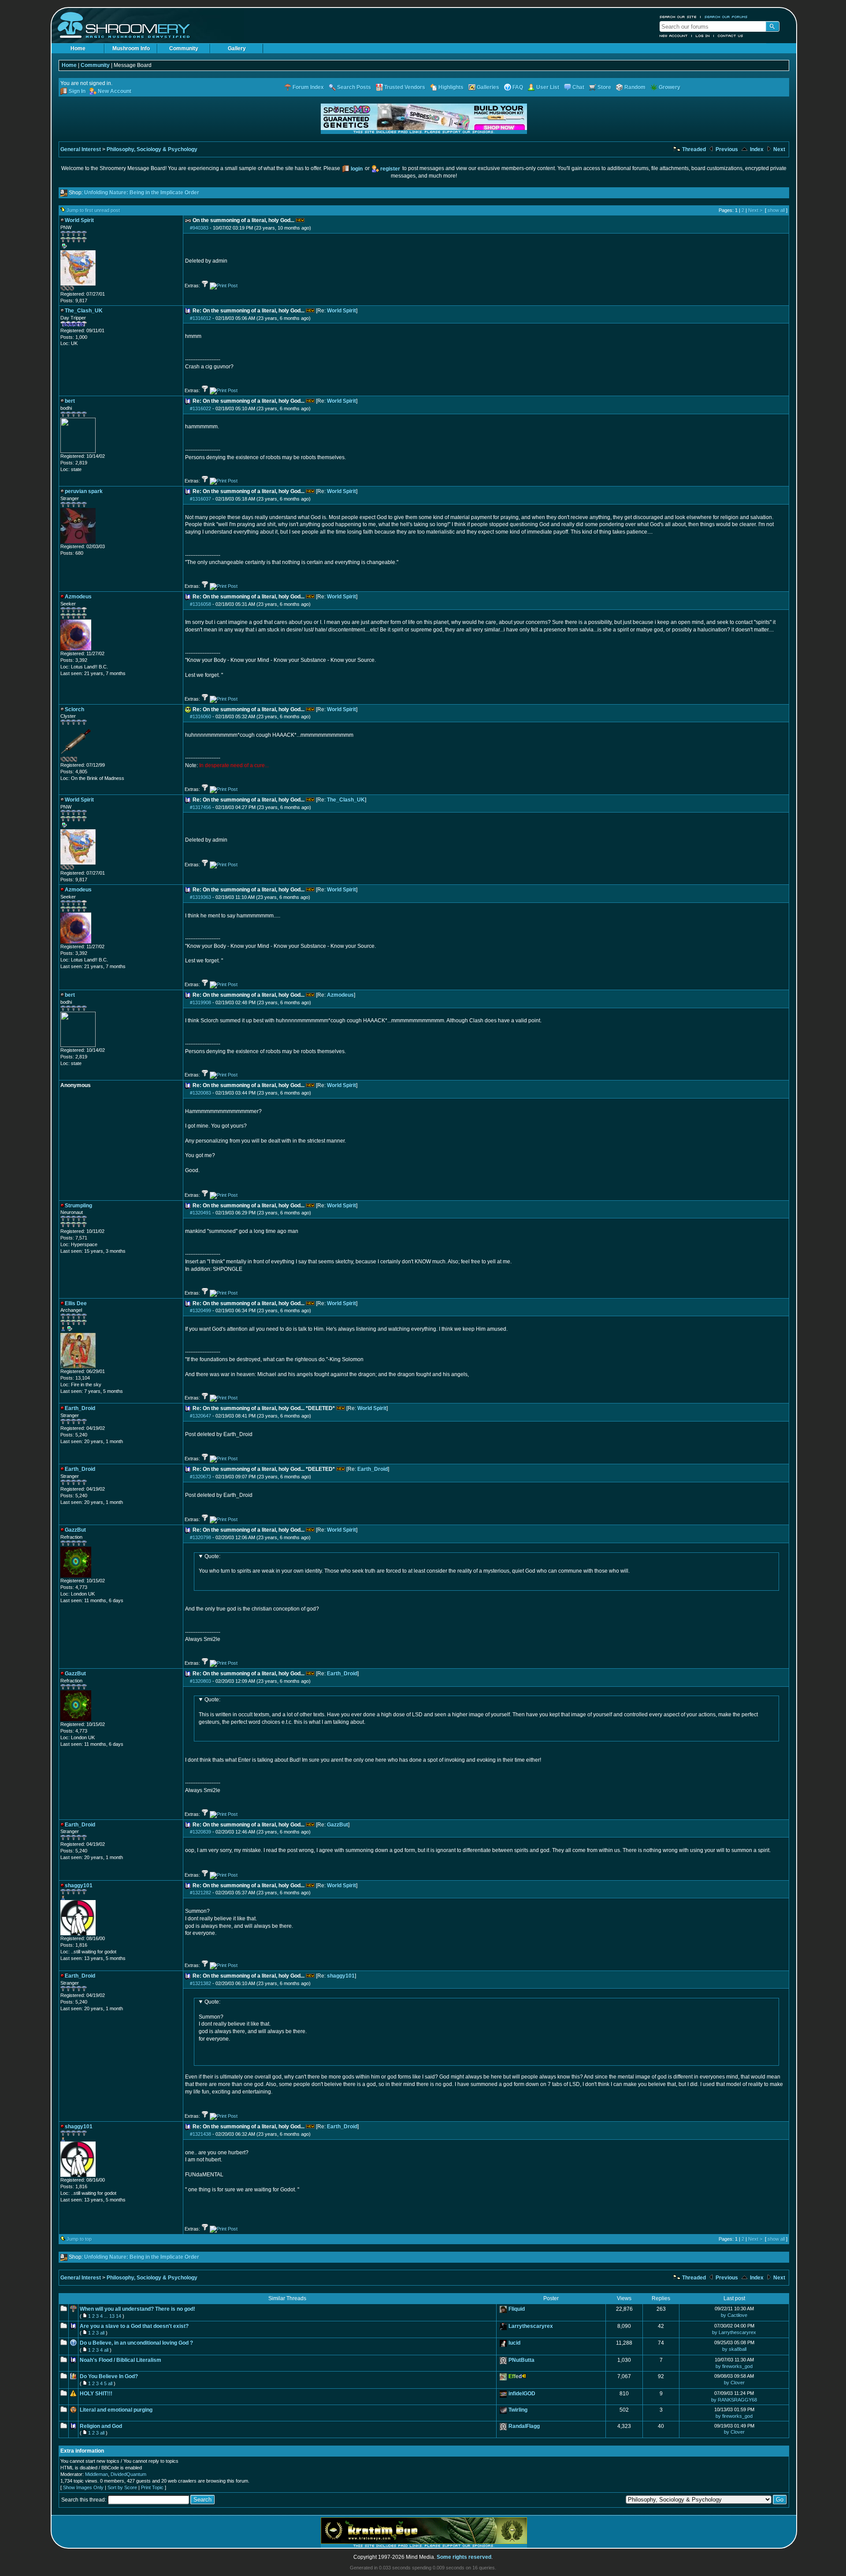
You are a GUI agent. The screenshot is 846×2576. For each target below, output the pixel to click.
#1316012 (200, 318)
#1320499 (200, 1310)
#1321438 (200, 2134)
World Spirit (341, 311)
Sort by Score (122, 2487)
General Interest (81, 149)
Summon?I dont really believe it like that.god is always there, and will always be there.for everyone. (253, 2020)
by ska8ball (734, 2349)
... (106, 2316)
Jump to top (79, 2239)
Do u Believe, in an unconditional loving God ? (136, 2343)
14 (119, 2316)
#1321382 (200, 1983)
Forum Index (308, 87)
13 (112, 2316)
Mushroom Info (131, 48)
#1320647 (200, 1416)
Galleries (488, 87)
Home (78, 48)
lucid (514, 2343)
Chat (578, 87)
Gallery (237, 48)
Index (756, 149)
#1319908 (200, 1002)
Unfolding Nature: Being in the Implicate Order (142, 193)
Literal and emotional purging (116, 2410)
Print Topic (152, 2487)
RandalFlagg (524, 2426)
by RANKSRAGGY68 (734, 2400)
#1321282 (200, 1893)
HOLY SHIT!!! (96, 2394)
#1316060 (200, 716)
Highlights (451, 87)
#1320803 (200, 1681)
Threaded (693, 149)
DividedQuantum (128, 2474)
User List (548, 87)
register (390, 169)
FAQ (518, 87)
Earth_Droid (373, 1469)
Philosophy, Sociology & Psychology (152, 149)
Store (604, 87)
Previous (726, 149)
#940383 (199, 228)
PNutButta (521, 2360)
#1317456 (200, 807)
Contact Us (731, 36)
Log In (703, 36)
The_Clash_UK (346, 800)
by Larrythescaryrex (734, 2332)
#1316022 (200, 408)
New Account (674, 36)
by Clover (734, 2383)
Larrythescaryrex (531, 2326)
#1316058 (200, 604)
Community (184, 48)
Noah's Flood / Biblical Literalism (121, 2360)
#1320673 (200, 1477)
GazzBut (338, 1825)
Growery (670, 87)
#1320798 (200, 1537)
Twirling (518, 2410)
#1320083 (200, 1093)
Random (635, 87)
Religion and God (101, 2426)
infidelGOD (522, 2394)
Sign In (77, 91)
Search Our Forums (726, 17)
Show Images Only (83, 2487)
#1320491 (200, 1213)
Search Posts (354, 87)
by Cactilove (734, 2315)
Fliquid (517, 2309)
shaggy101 (341, 1976)
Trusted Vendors (405, 87)
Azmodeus (340, 995)
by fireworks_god (734, 2366)
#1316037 (200, 499)
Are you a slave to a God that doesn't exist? (134, 2326)
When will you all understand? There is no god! (137, 2309)
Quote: (212, 1556)
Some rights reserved (464, 2557)
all (102, 2333)
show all (776, 210)
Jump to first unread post (93, 210)
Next (779, 149)
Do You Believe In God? (109, 2376)
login (357, 169)
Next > (755, 210)
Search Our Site (678, 17)
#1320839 (200, 1832)
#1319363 (200, 897)
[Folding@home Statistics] (78, 289)
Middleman (96, 2474)
